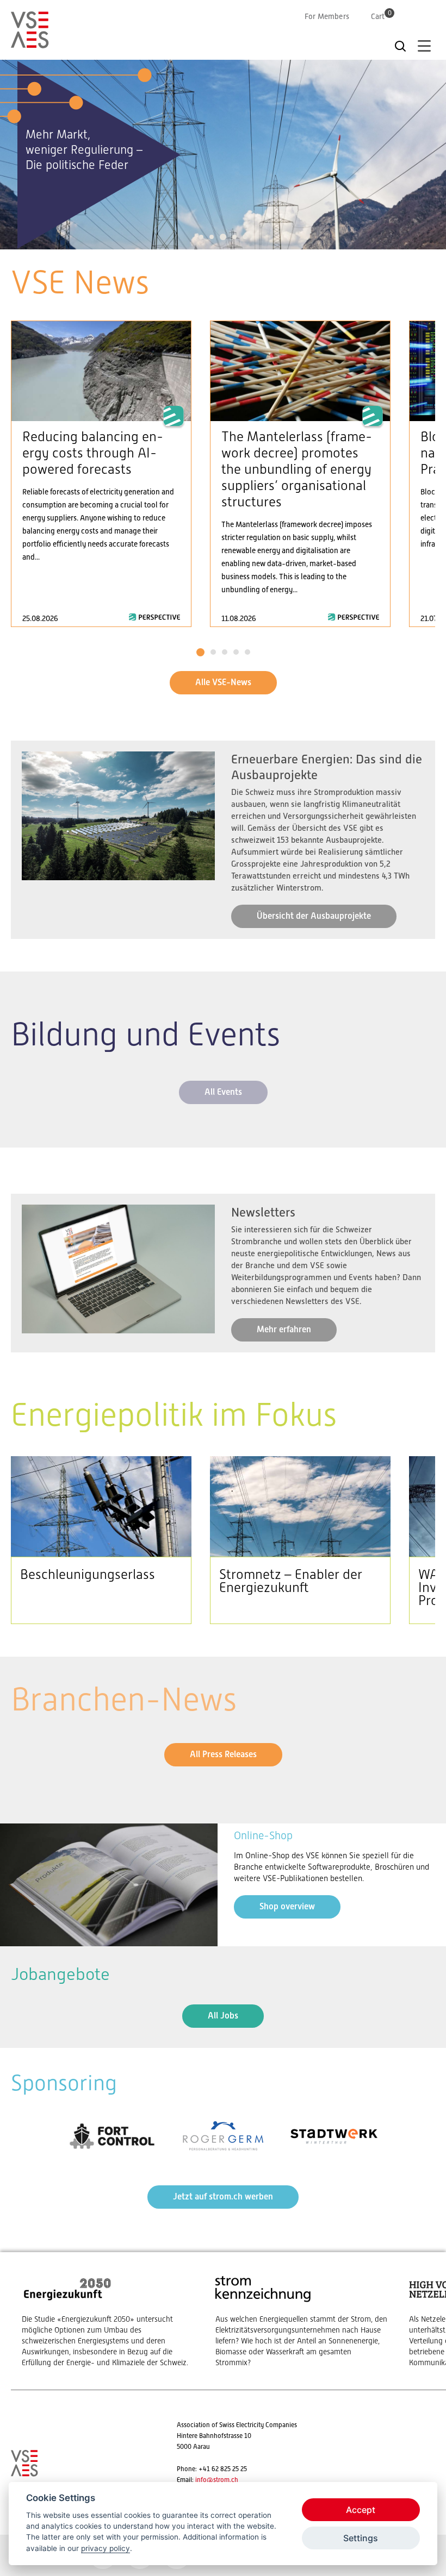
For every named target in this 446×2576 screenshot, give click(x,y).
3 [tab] (223, 237)
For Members (327, 16)
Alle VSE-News (223, 682)
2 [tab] (212, 237)
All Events (223, 1092)
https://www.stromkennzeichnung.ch (301, 2321)
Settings (361, 2538)
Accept (361, 2510)
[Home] (30, 43)
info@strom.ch (217, 2480)
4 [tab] (234, 237)
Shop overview (287, 1906)
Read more (101, 474)
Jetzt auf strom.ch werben (223, 2196)
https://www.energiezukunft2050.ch (108, 2321)
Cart (381, 16)
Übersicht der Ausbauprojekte (314, 916)
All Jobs (223, 2016)
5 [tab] (245, 237)
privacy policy (106, 2548)
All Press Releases (223, 1754)
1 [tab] (202, 237)
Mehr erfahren (284, 1329)
